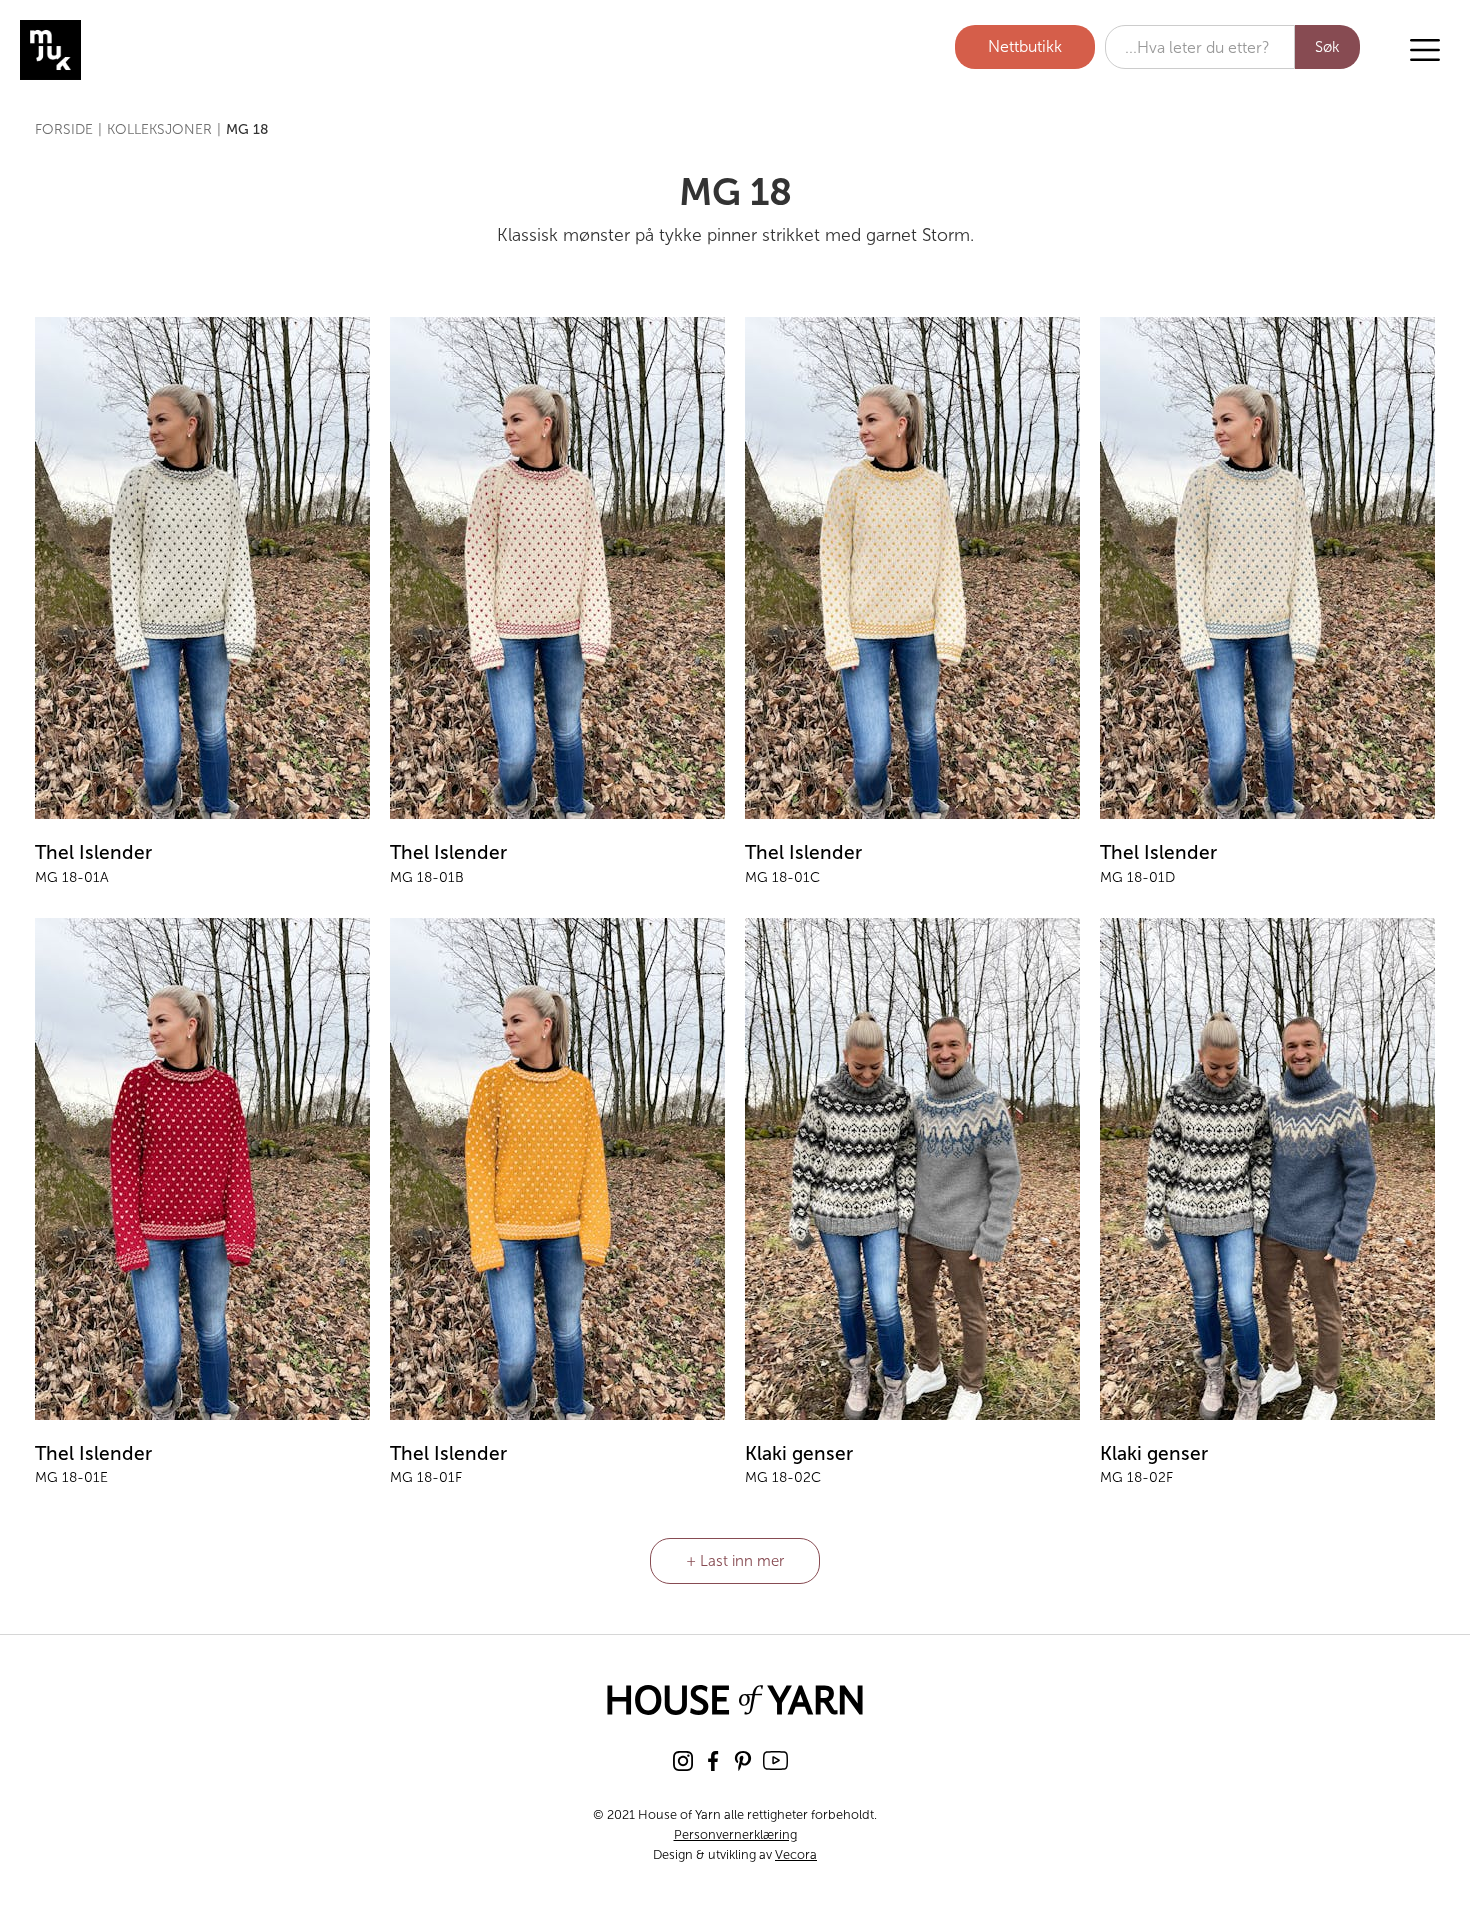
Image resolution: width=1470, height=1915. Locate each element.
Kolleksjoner (159, 129)
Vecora (796, 1854)
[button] (1425, 50)
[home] (125, 50)
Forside (64, 129)
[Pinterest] (743, 1760)
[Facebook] (713, 1760)
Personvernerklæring (735, 1834)
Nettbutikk (1025, 46)
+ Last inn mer (735, 1561)
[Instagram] (683, 1760)
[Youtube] (775, 1760)
